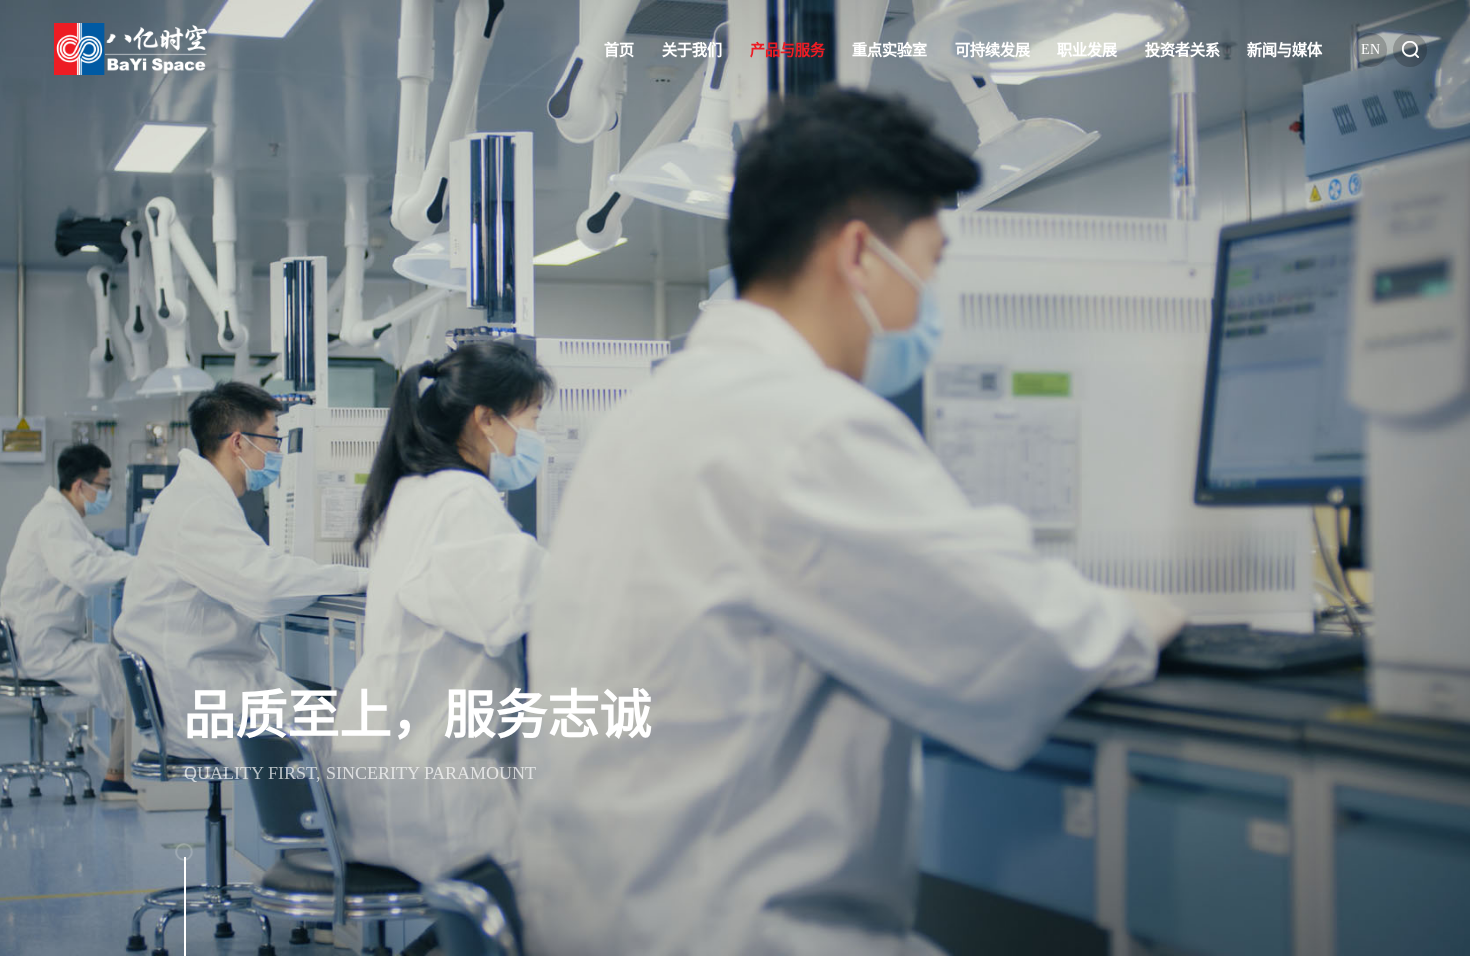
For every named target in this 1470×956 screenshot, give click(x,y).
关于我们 (692, 49)
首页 (619, 49)
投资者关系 (1182, 49)
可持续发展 (992, 49)
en (1370, 49)
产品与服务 (787, 49)
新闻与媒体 (1284, 49)
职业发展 (1087, 49)
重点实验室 (889, 49)
